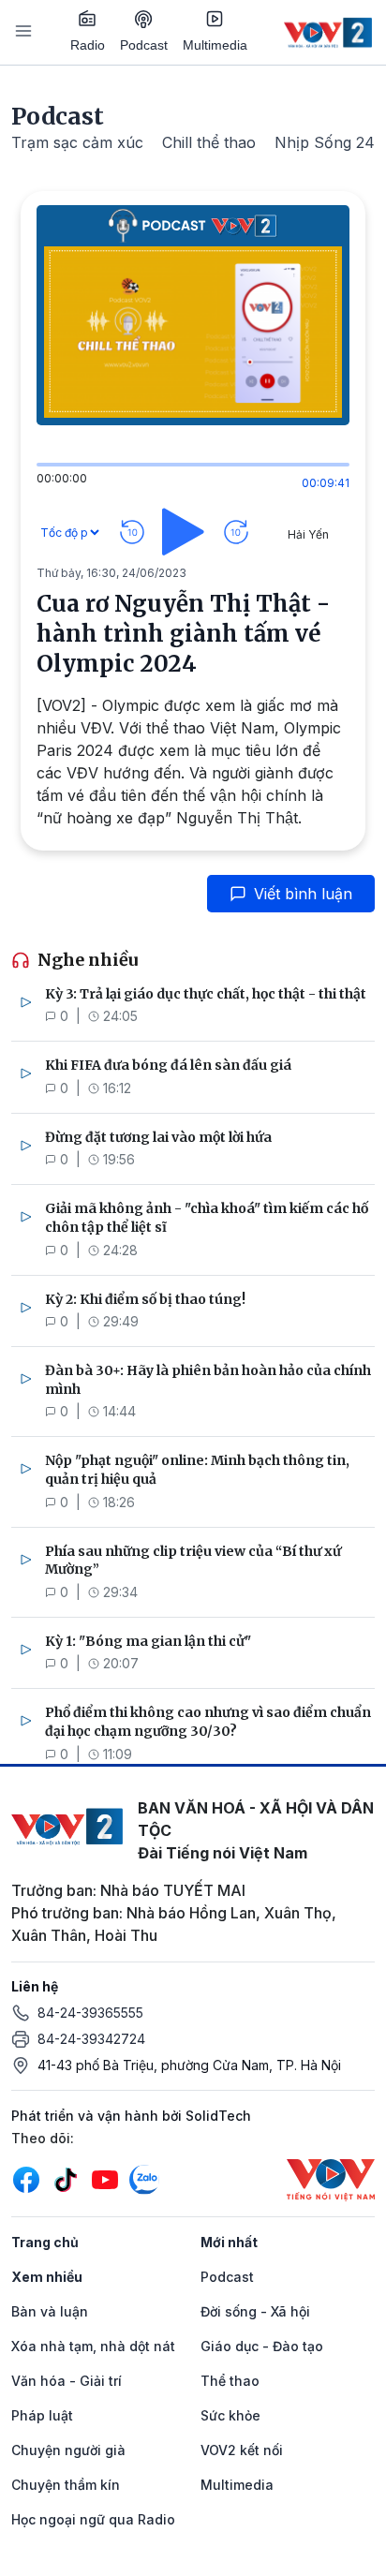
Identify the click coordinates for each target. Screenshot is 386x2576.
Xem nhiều (47, 2277)
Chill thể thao (209, 142)
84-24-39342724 (91, 2039)
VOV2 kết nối (242, 2450)
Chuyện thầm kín (66, 2485)
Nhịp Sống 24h (329, 142)
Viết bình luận (303, 894)
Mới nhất (229, 2242)
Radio (88, 45)
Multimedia (215, 45)
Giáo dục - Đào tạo (262, 2346)
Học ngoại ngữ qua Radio (93, 2519)
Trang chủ (45, 2242)
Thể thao (230, 2381)
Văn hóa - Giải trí (67, 2381)
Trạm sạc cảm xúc (77, 142)
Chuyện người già (68, 2450)
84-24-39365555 (90, 2013)
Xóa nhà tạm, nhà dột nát (93, 2346)
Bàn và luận (50, 2311)
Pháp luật (42, 2415)
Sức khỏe (230, 2415)
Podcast (144, 45)
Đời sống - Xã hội (255, 2311)
